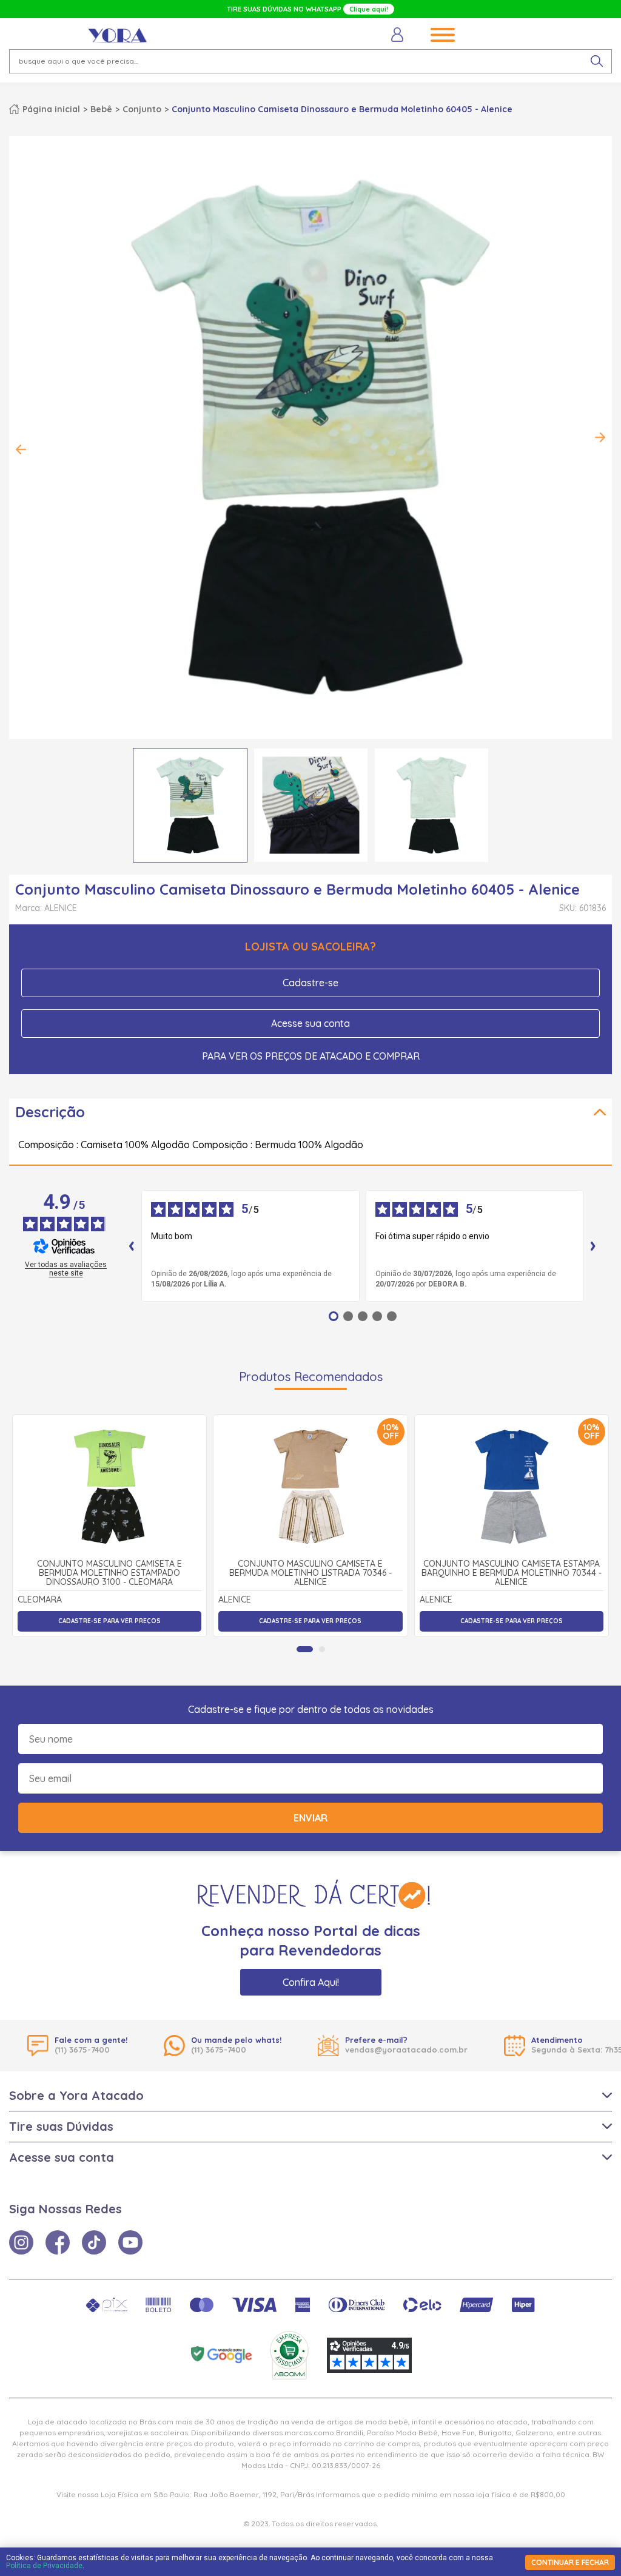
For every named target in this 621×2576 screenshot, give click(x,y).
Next (600, 437)
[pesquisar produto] (597, 61)
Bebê (101, 109)
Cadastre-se (310, 983)
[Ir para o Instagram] (21, 2242)
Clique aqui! (369, 9)
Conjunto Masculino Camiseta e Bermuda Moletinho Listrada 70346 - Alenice (310, 1573)
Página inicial (51, 109)
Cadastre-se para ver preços (109, 1621)
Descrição (50, 1112)
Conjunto (142, 109)
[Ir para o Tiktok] (94, 2242)
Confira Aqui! (311, 1982)
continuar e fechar (570, 2562)
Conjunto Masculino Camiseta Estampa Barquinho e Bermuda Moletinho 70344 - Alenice (512, 1573)
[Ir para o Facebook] (58, 2242)
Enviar (310, 1818)
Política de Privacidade (44, 2566)
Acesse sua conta (310, 1023)
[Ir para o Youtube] (130, 2242)
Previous (21, 449)
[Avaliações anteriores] (132, 1246)
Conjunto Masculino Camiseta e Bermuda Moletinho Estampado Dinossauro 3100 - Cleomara (109, 1573)
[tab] (305, 1649)
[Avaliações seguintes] (593, 1246)
